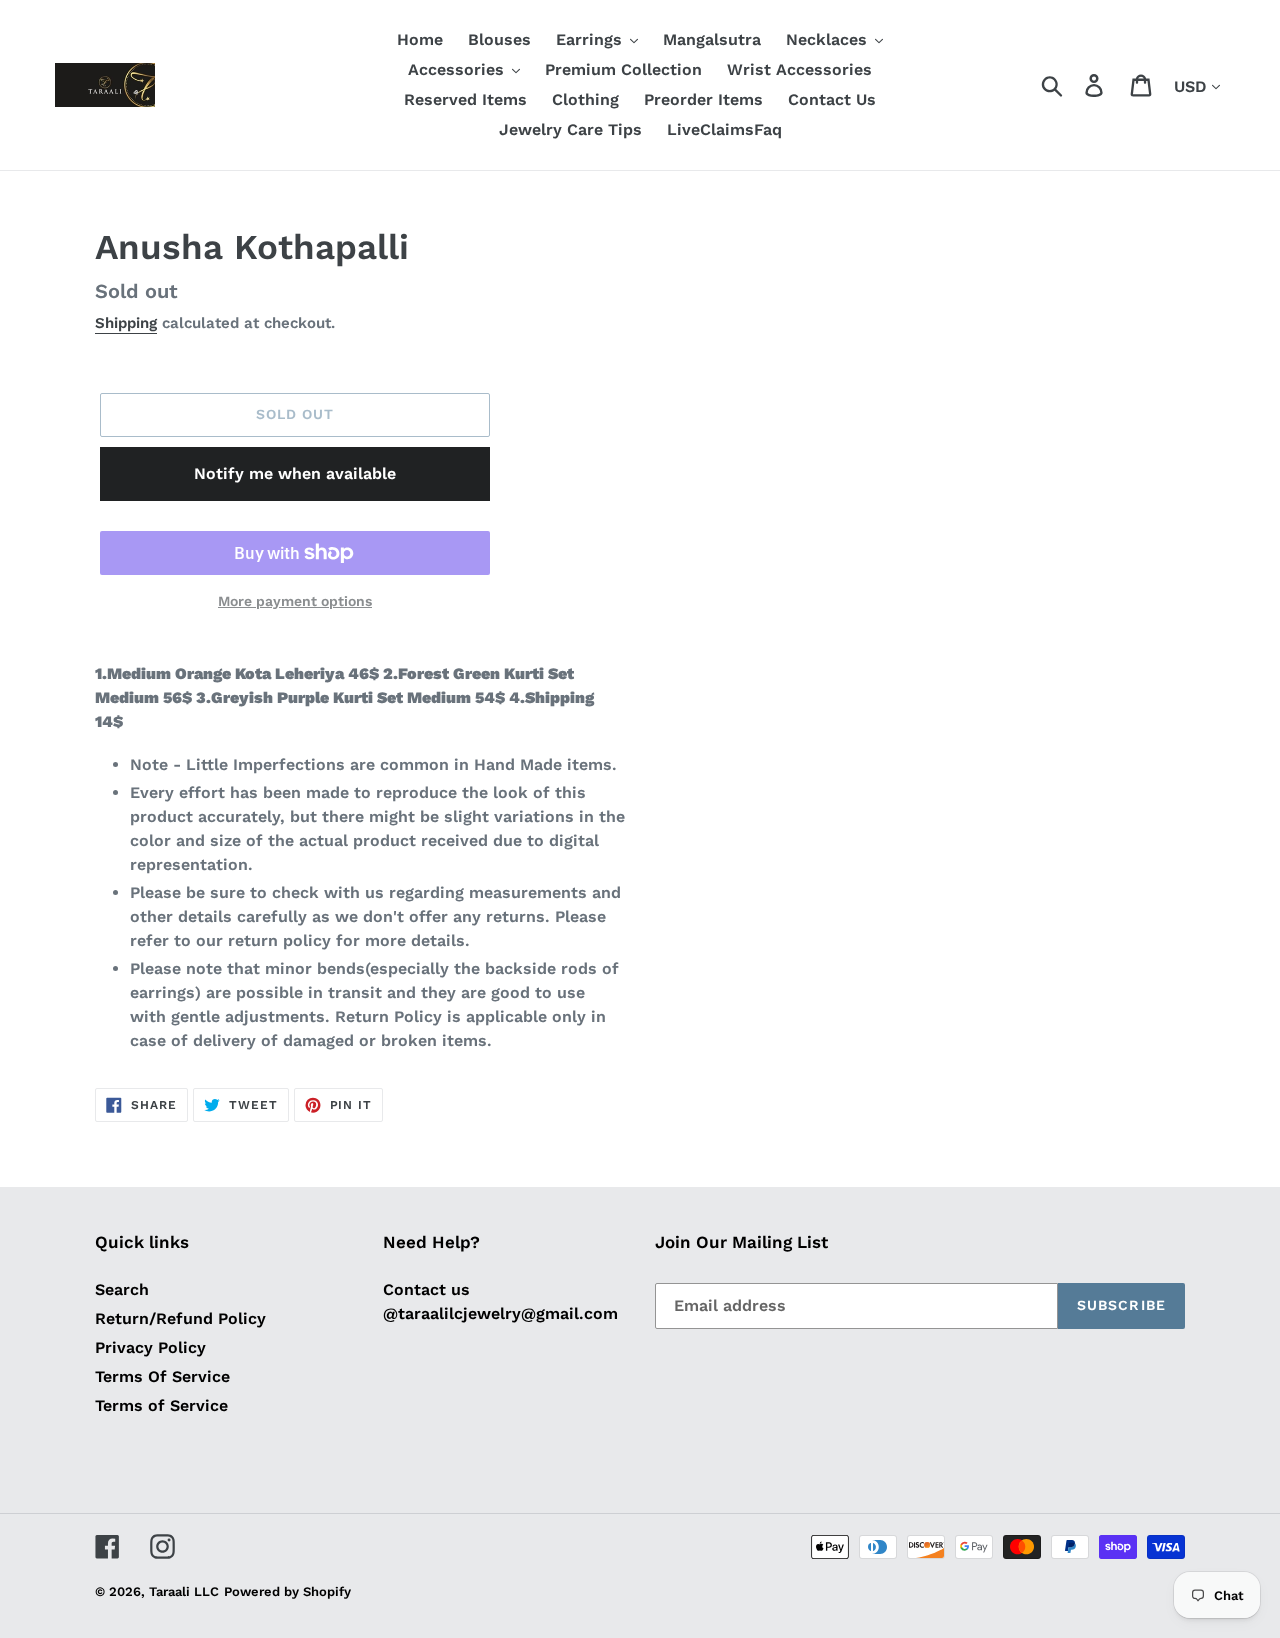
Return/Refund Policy (180, 1318)
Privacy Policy (150, 1347)
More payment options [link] (295, 601)
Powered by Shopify (287, 1591)
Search (122, 1289)
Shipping (126, 323)
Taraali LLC (184, 1591)
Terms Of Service (162, 1376)
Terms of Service (161, 1405)
